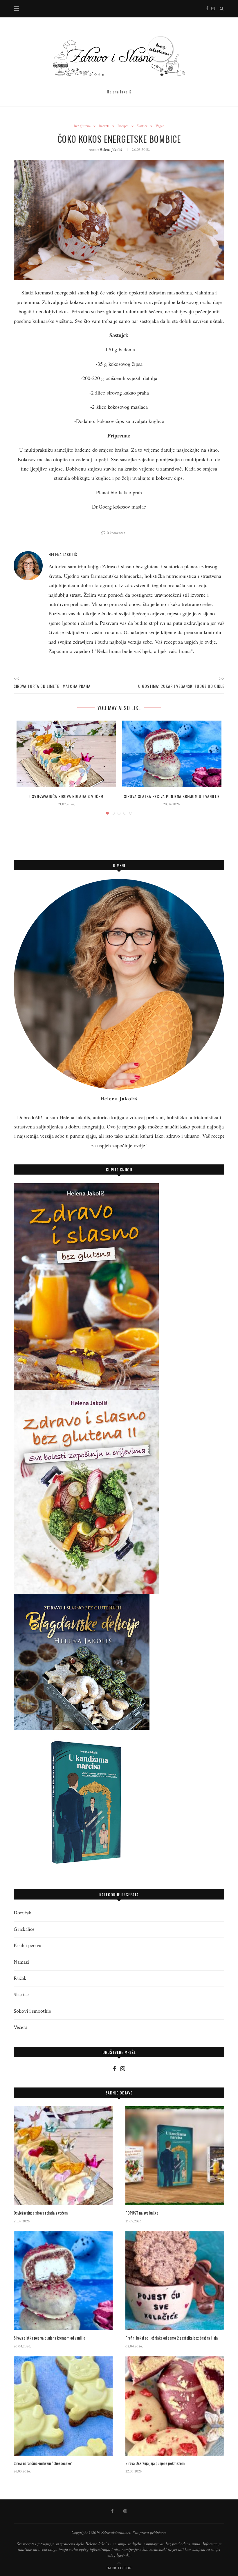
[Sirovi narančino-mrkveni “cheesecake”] (63, 2406)
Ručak (20, 1978)
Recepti (104, 126)
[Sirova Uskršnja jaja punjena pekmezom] (175, 2406)
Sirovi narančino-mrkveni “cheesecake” (43, 2463)
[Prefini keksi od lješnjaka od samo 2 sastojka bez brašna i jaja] (175, 2281)
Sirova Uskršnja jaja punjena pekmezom (155, 2463)
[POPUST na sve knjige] (175, 2156)
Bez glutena (82, 126)
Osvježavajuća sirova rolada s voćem (66, 796)
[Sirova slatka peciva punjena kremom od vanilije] (172, 754)
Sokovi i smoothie (32, 2011)
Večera (20, 2027)
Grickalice (24, 1929)
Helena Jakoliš (111, 150)
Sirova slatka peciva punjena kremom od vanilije (172, 796)
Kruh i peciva (27, 1945)
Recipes (123, 126)
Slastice (142, 126)
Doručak (22, 1913)
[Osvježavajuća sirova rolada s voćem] (66, 754)
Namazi (21, 1962)
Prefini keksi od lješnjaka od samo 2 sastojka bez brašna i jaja (172, 2338)
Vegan (160, 126)
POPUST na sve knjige (142, 2213)
